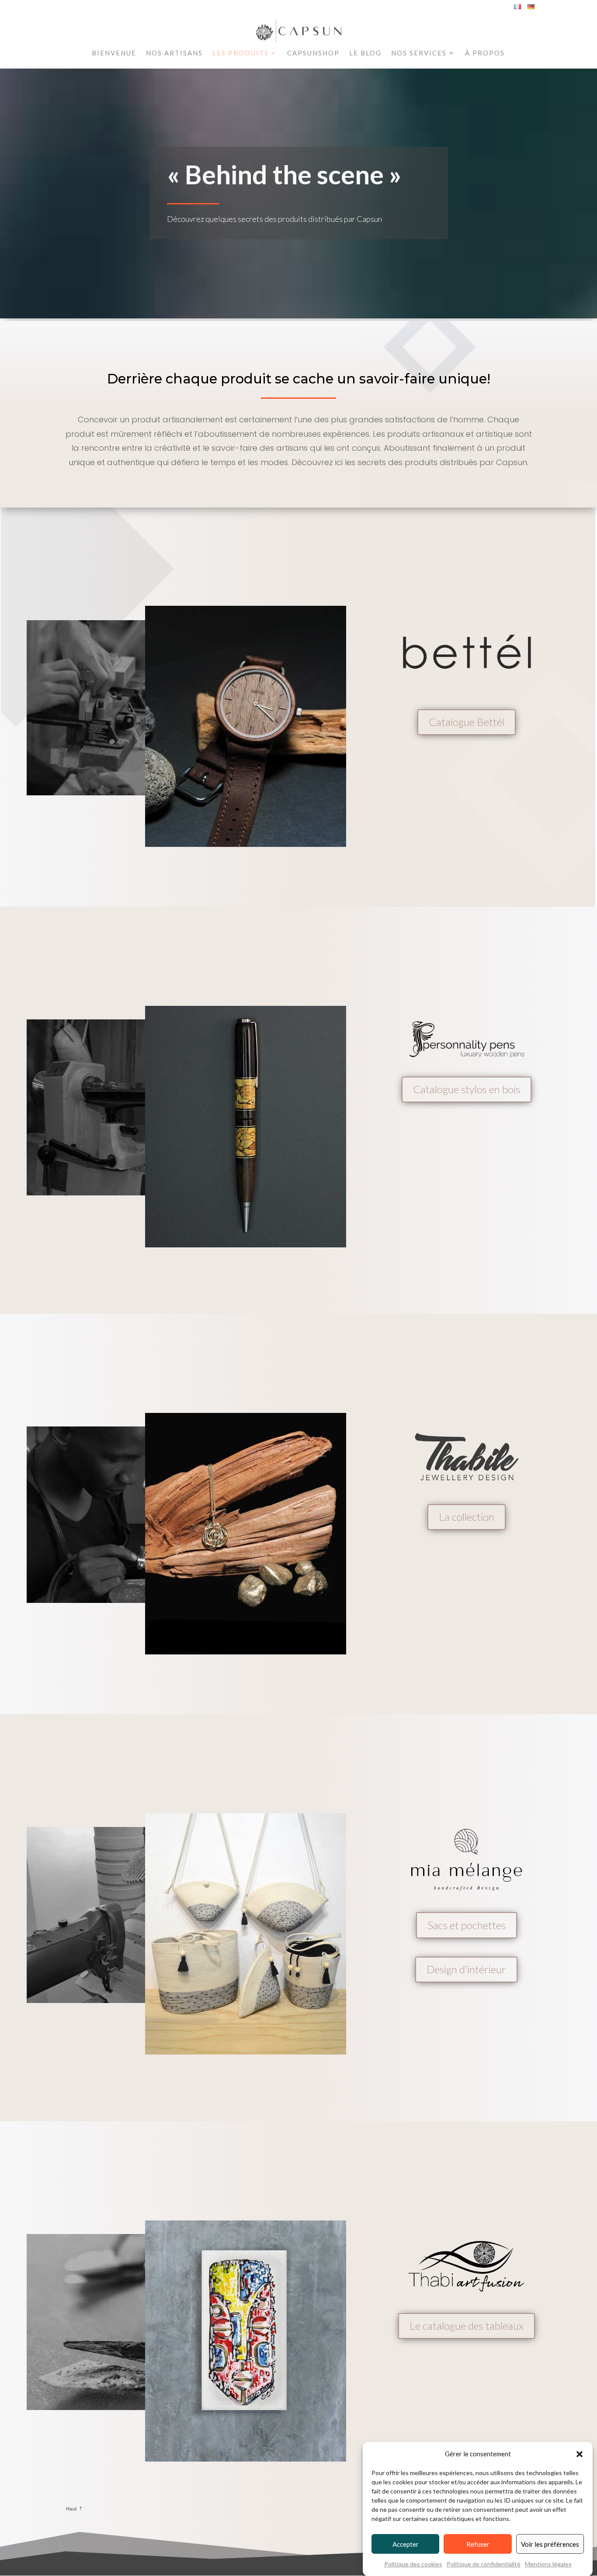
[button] (580, 2454)
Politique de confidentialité (484, 2564)
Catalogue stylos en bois (467, 1089)
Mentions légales (548, 2564)
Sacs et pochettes (467, 1925)
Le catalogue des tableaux (467, 2326)
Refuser (478, 2544)
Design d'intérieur (466, 1969)
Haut (71, 2509)
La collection (467, 1517)
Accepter (406, 2544)
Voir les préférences (550, 2544)
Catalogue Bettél (467, 722)
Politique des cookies (413, 2564)
